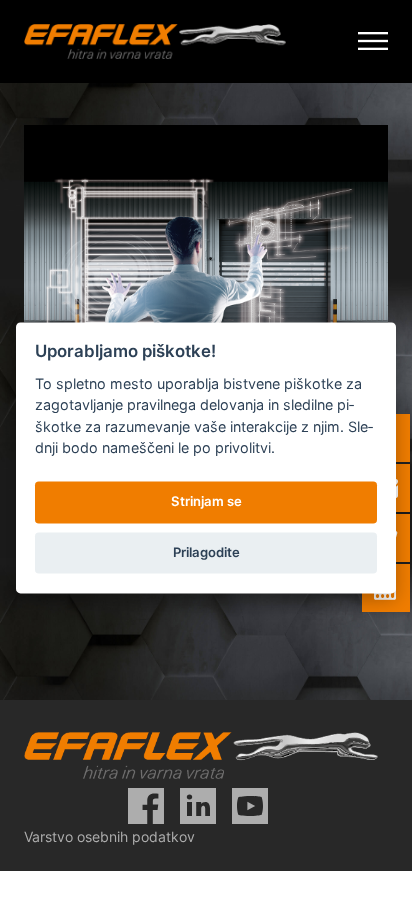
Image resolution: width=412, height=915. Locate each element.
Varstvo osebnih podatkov (109, 836)
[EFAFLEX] (155, 41)
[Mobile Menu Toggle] (373, 41)
